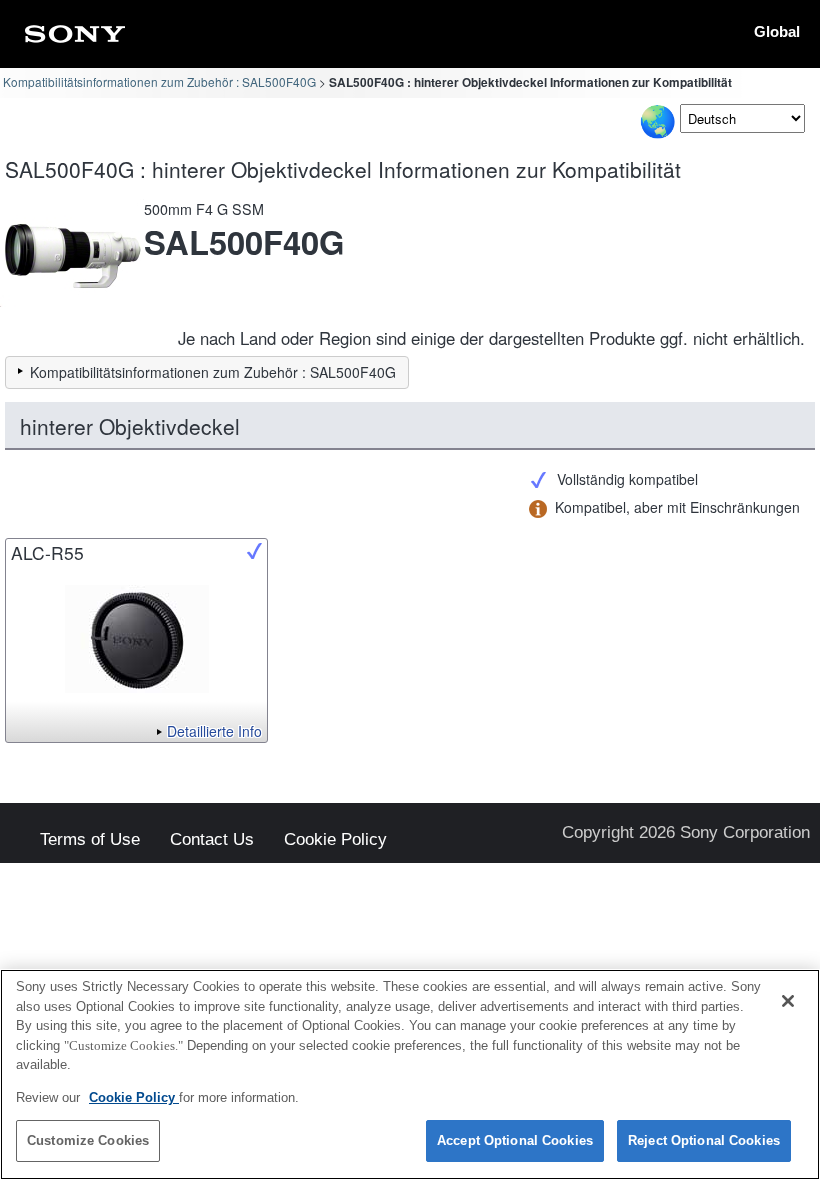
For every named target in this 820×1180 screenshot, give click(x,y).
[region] (410, 1074)
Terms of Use (90, 840)
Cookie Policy (335, 840)
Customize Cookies (88, 1140)
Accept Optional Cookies (515, 1140)
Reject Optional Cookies (704, 1140)
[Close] (788, 1001)
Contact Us (212, 840)
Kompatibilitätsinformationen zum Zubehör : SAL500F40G (159, 81)
